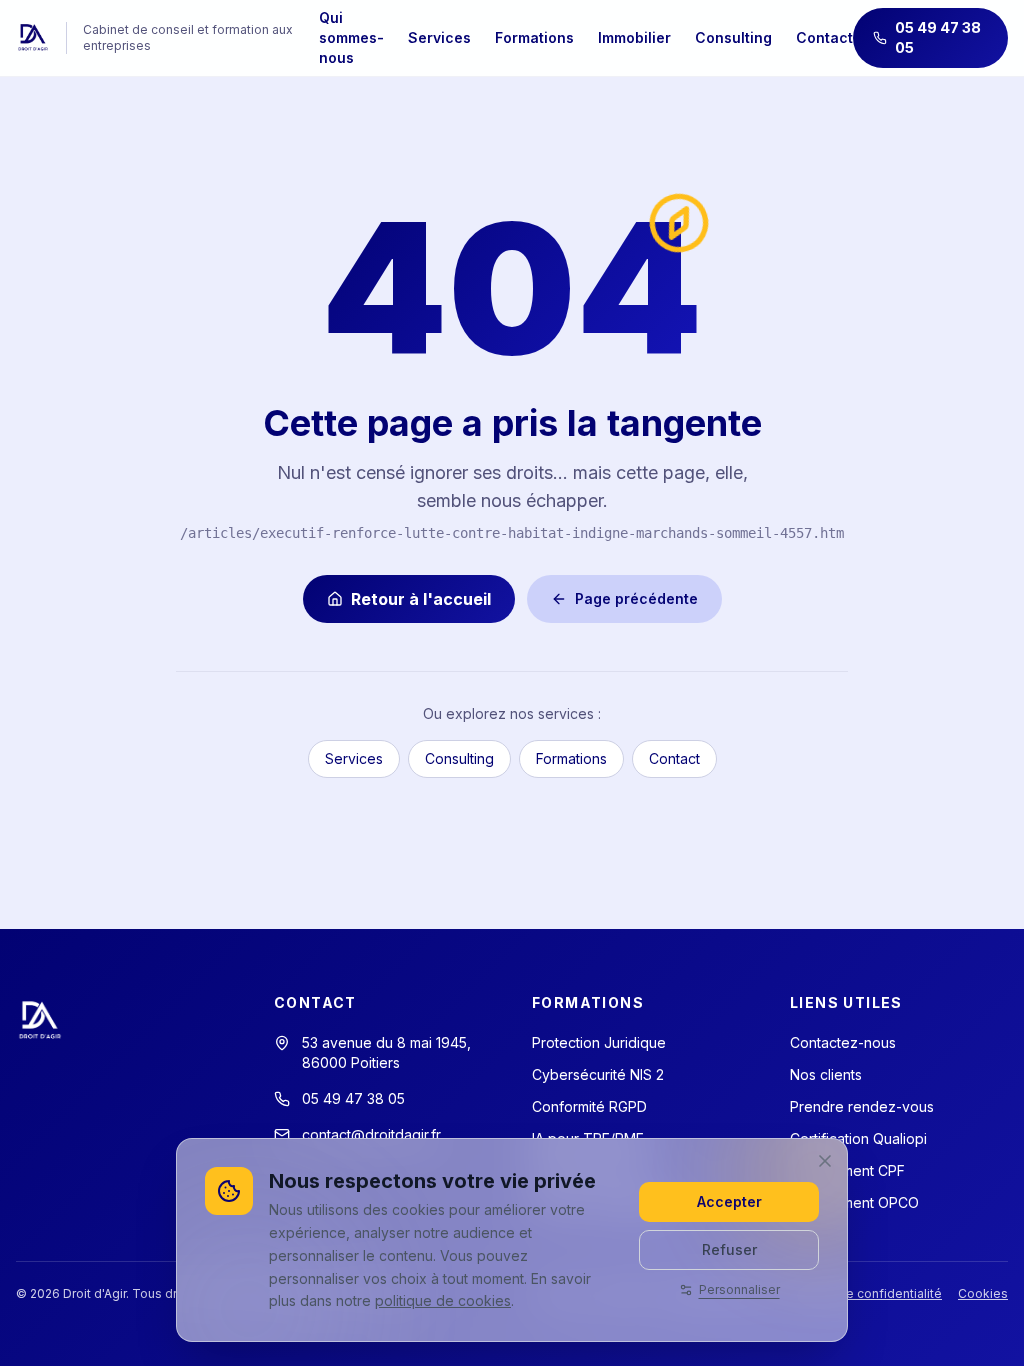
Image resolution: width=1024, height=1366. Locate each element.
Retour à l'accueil (421, 599)
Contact (824, 37)
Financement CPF (847, 1170)
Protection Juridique (599, 1042)
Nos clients (826, 1074)
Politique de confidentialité (862, 1293)
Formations (534, 37)
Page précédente (636, 598)
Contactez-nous (843, 1042)
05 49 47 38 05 (938, 37)
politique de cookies (443, 1300)
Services (439, 37)
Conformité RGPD (589, 1106)
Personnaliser (739, 1289)
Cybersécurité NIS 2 (598, 1074)
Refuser (729, 1249)
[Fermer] (825, 1161)
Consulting (733, 37)
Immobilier (634, 37)
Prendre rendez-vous (862, 1106)
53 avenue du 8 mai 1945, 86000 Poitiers (386, 1052)
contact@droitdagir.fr (371, 1134)
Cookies (983, 1293)
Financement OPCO (854, 1202)
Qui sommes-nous (351, 37)
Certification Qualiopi (858, 1138)
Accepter (729, 1201)
